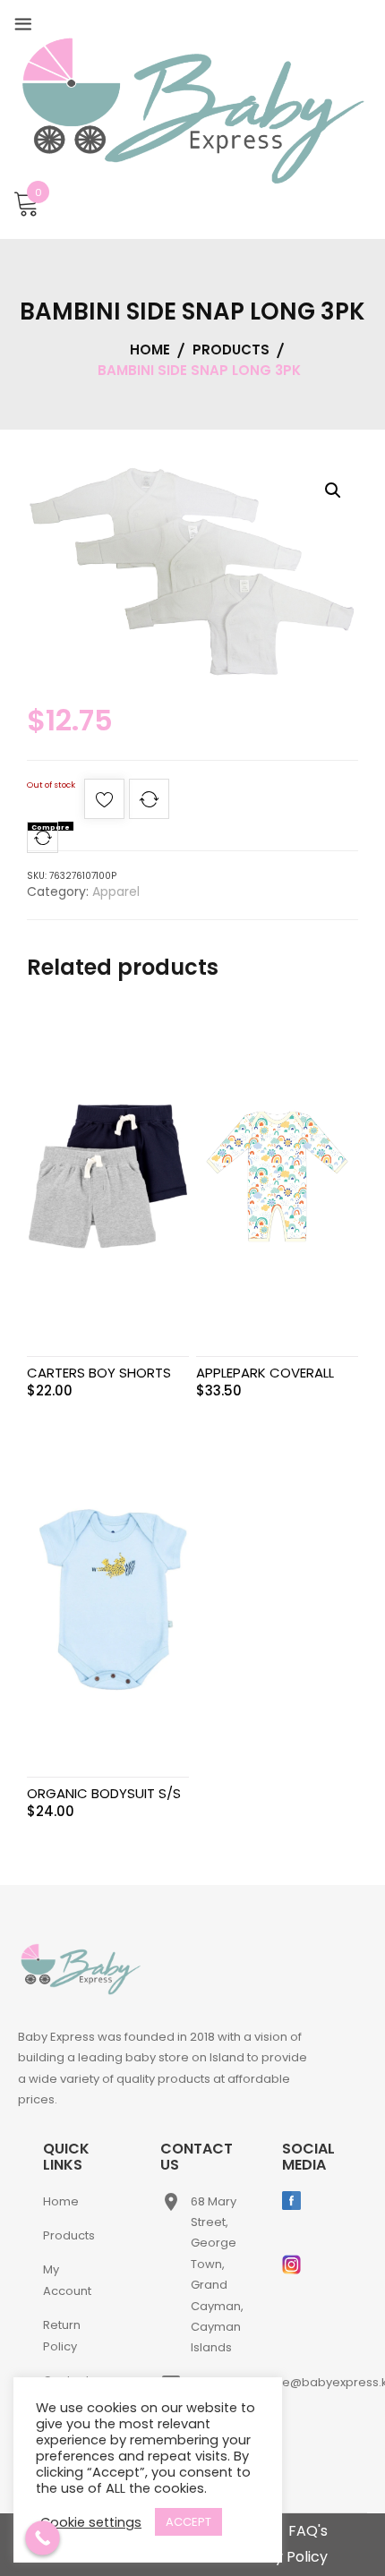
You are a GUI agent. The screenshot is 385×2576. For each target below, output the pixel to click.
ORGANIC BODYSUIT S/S (104, 1793)
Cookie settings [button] (91, 2522)
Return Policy (62, 2335)
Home (61, 2201)
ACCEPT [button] (188, 2522)
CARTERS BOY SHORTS (99, 1373)
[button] (333, 490)
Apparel (116, 891)
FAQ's (308, 2531)
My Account (67, 2280)
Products (69, 2235)
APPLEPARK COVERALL (265, 1373)
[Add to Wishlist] (104, 804)
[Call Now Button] (43, 2538)
